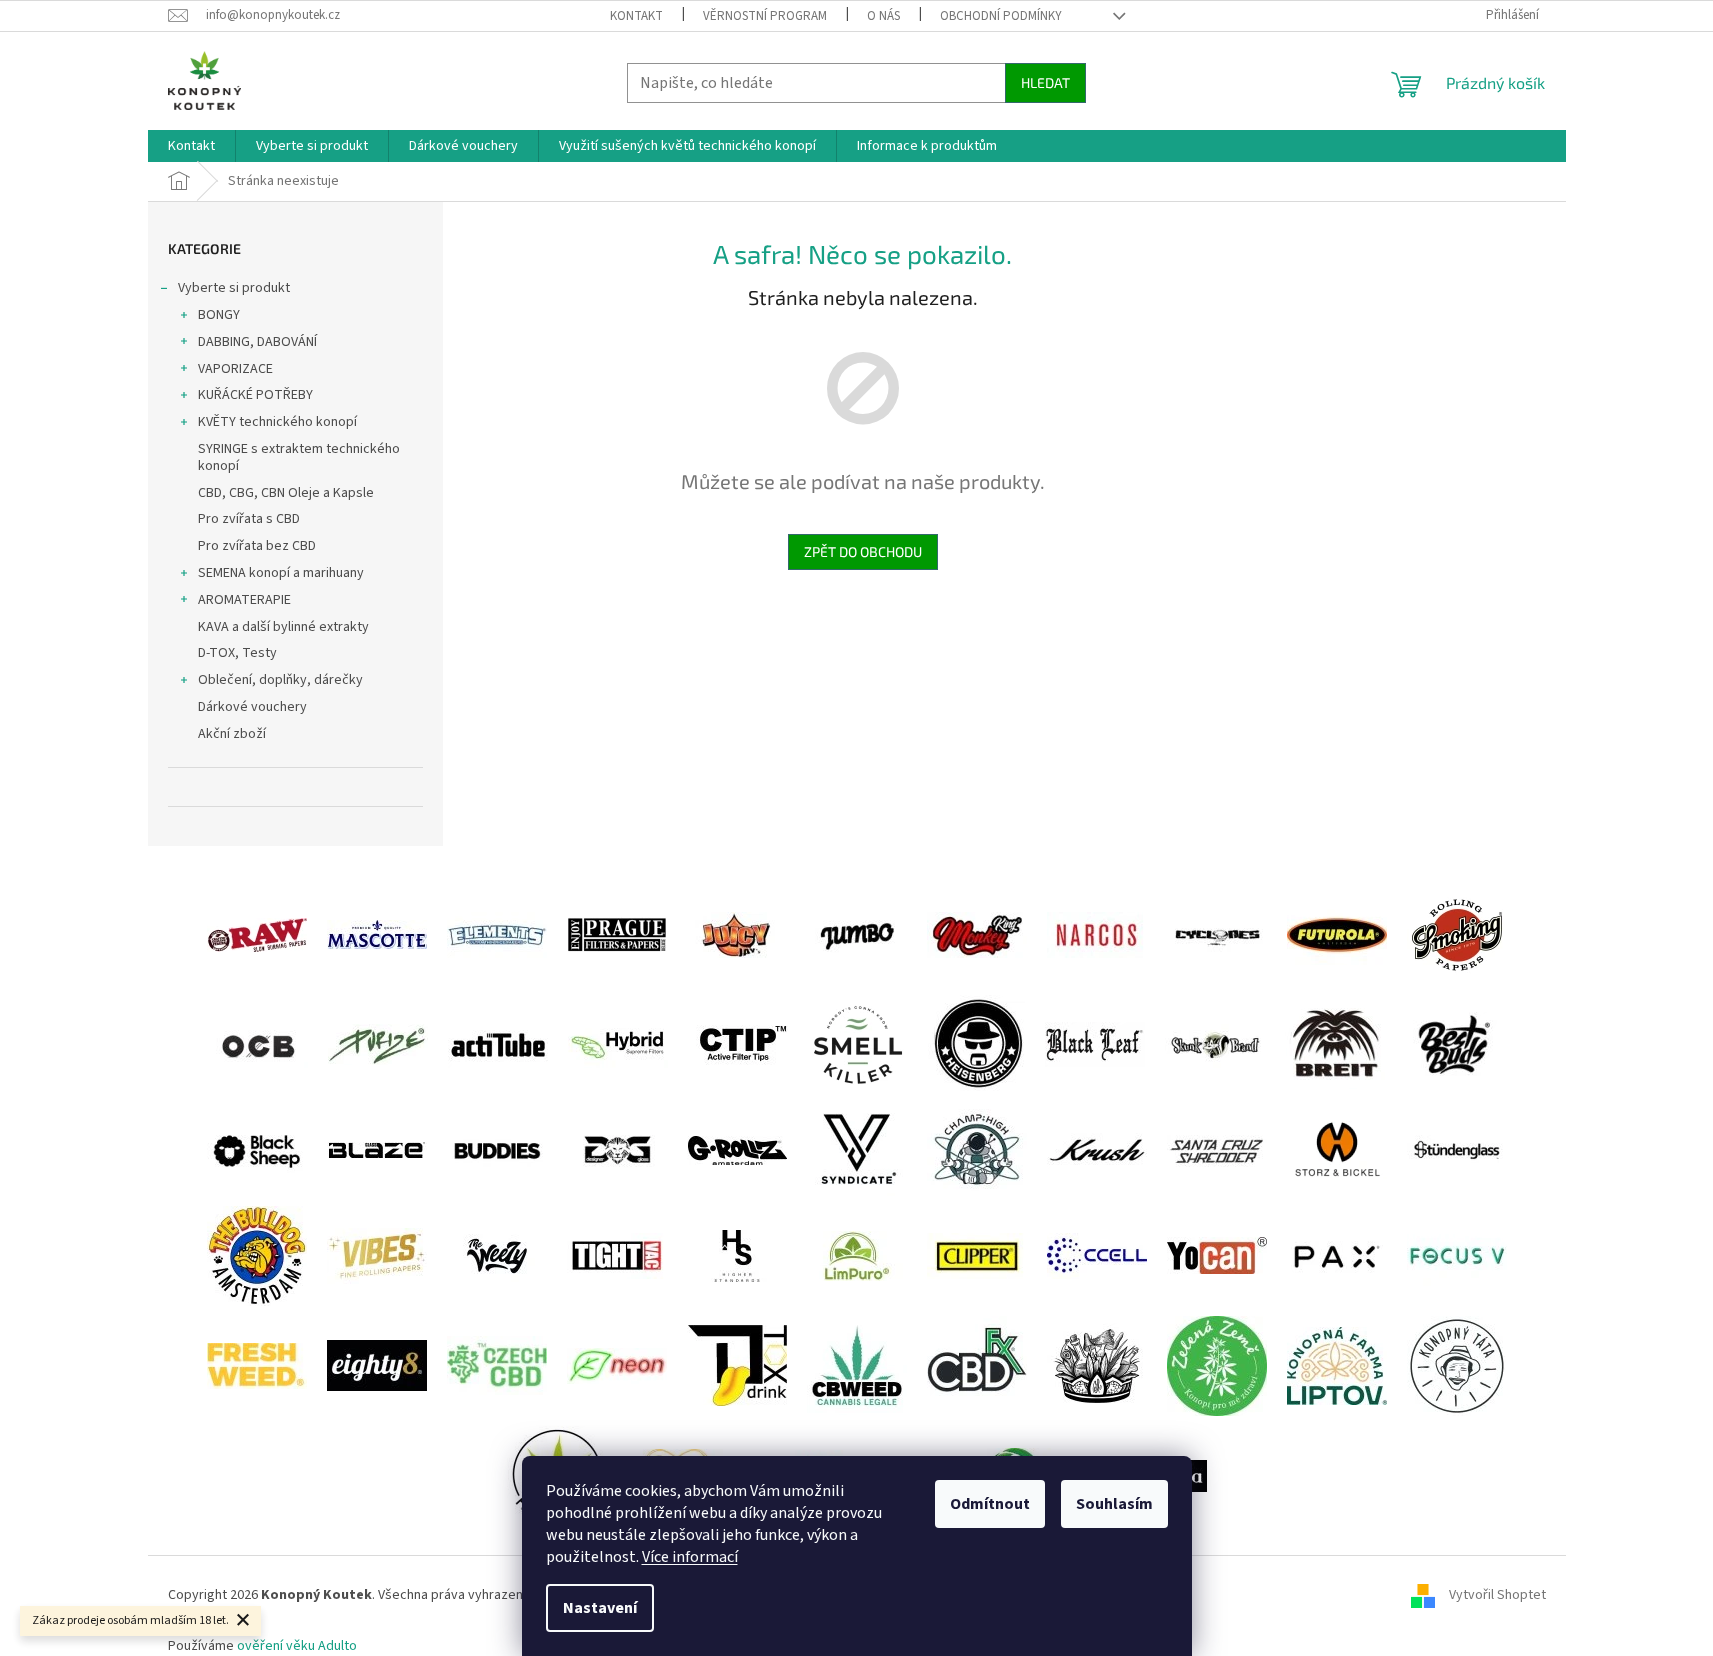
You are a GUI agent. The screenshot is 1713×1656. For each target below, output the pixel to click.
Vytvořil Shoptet (1497, 1596)
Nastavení (600, 1608)
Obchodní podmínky (1001, 16)
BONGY (219, 315)
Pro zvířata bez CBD (257, 546)
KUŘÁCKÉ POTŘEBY (255, 395)
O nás (883, 16)
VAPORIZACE (235, 369)
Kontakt (636, 16)
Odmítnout (990, 1504)
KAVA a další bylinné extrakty (283, 627)
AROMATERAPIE (244, 600)
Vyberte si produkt (234, 288)
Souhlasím (1114, 1504)
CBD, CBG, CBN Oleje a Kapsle (286, 493)
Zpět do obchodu (863, 551)
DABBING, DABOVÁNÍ (257, 342)
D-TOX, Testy (237, 653)
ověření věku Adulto (297, 1646)
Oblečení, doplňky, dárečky (280, 680)
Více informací (690, 1557)
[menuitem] (191, 146)
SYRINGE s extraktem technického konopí (299, 457)
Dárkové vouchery (252, 707)
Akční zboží (232, 734)
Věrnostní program (765, 16)
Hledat (1045, 82)
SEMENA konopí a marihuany (281, 573)
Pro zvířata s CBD (249, 519)
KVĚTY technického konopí (277, 422)
